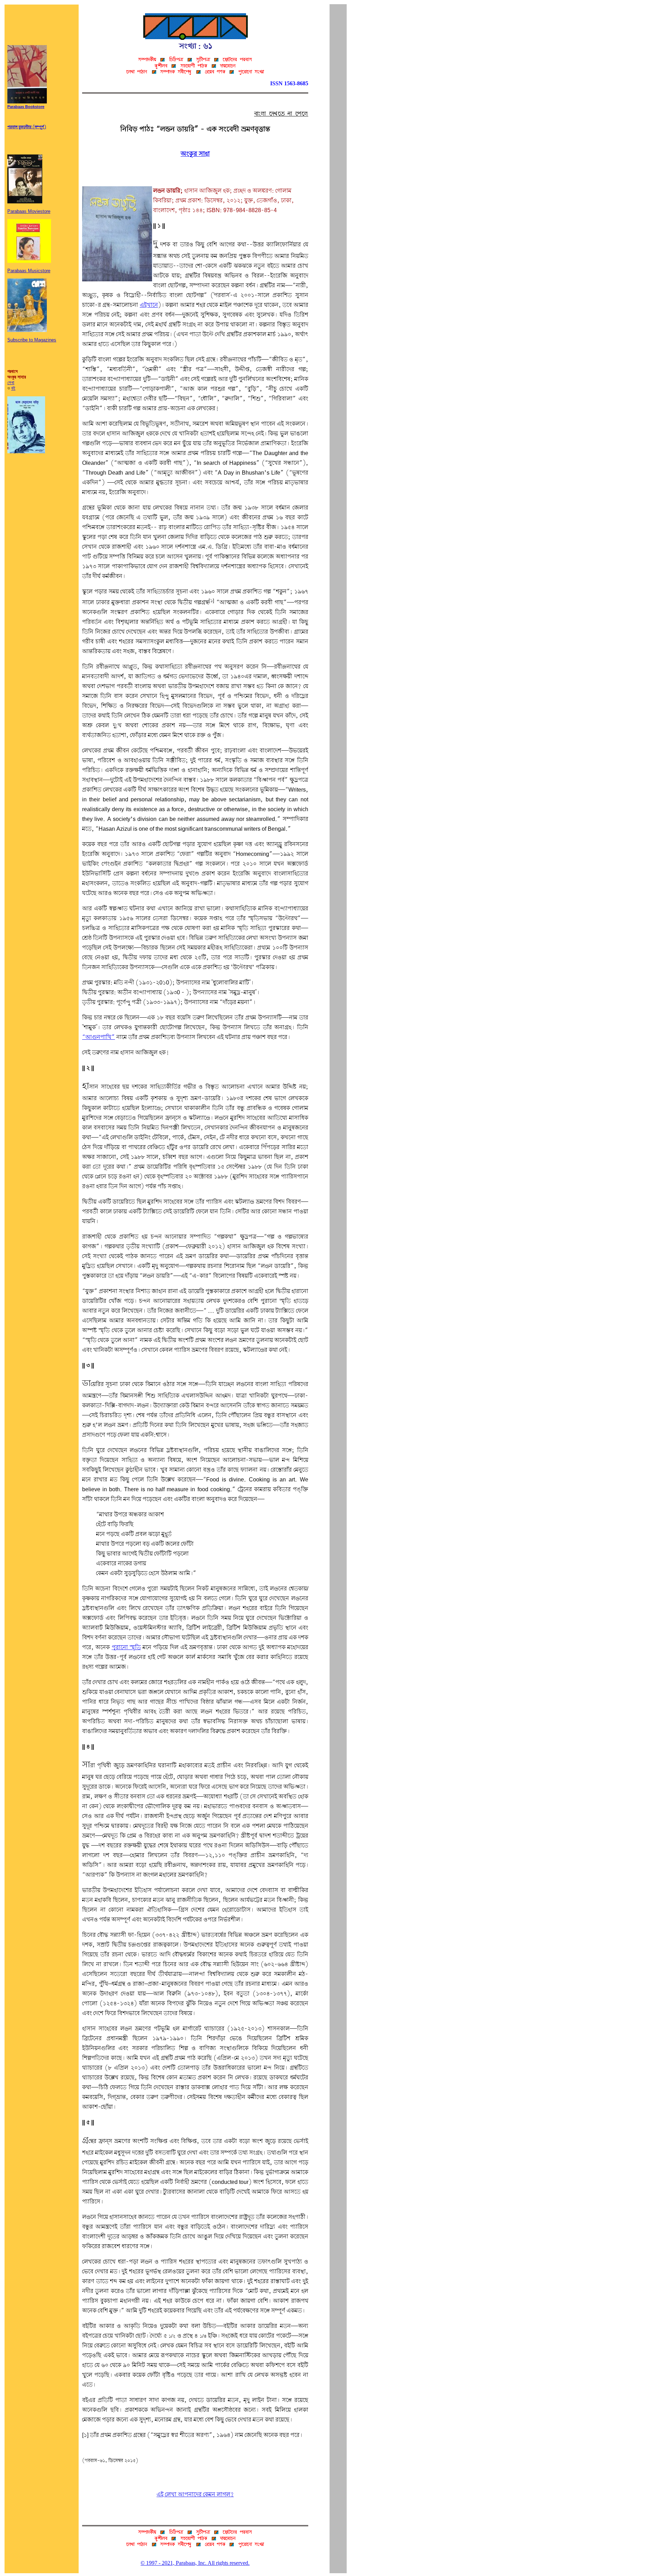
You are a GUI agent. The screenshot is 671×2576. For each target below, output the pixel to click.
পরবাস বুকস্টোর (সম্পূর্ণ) (27, 127)
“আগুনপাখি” (99, 1037)
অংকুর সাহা (195, 154)
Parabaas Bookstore (26, 107)
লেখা (11, 383)
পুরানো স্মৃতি (126, 1648)
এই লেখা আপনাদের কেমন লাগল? (195, 2495)
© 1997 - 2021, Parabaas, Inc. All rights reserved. (195, 2563)
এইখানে (149, 305)
